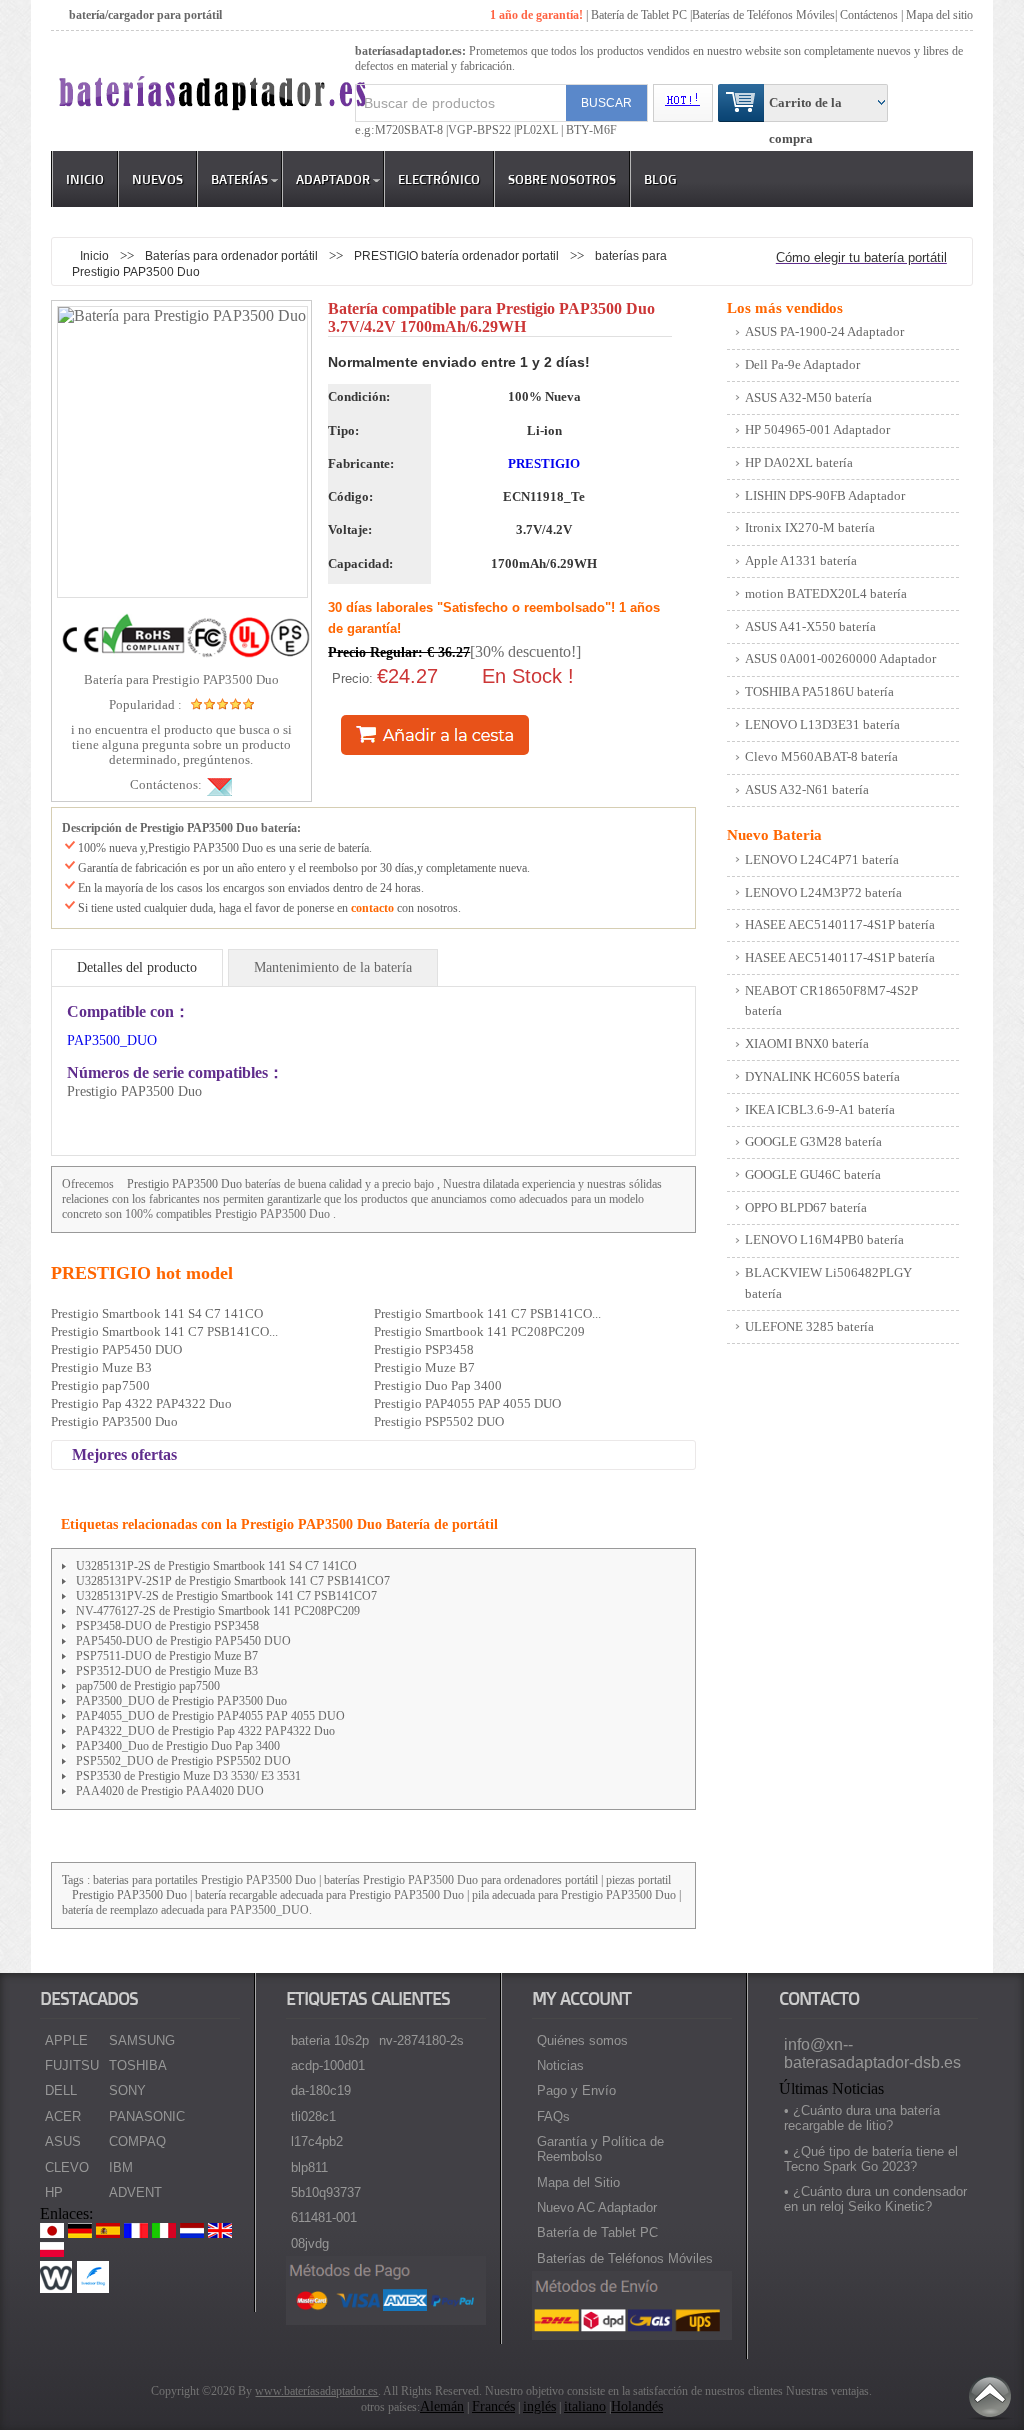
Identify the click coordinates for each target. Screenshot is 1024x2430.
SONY (127, 2090)
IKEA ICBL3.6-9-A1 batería (820, 1109)
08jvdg (310, 2243)
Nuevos (157, 179)
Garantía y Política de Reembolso (600, 2149)
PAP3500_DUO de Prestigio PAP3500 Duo (181, 1701)
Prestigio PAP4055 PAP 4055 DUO (467, 1403)
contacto (372, 908)
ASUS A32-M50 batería (808, 397)
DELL (61, 2090)
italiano (585, 2406)
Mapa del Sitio (578, 2182)
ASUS (63, 2141)
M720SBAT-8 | (411, 130)
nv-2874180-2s (421, 2040)
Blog (660, 179)
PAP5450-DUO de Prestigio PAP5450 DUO (183, 1641)
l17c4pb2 (317, 2141)
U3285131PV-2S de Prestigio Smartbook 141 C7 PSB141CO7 (226, 1596)
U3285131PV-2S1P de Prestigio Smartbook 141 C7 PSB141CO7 (233, 1581)
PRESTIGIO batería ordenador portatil (458, 255)
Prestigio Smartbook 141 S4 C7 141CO (157, 1313)
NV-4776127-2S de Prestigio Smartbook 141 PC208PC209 (218, 1611)
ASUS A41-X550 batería (810, 626)
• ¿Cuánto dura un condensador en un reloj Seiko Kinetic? (875, 2199)
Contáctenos (869, 15)
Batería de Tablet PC (639, 15)
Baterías (239, 179)
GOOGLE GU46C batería (813, 1174)
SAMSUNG (142, 2040)
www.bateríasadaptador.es (316, 2391)
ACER (63, 2116)
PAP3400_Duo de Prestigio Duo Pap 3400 (178, 1746)
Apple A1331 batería (801, 560)
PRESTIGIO (544, 463)
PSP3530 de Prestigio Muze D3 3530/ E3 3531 (188, 1776)
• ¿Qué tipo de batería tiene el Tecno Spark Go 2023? (871, 2159)
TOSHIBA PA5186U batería (819, 691)
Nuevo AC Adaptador (597, 2207)
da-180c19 (321, 2090)
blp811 (309, 2167)
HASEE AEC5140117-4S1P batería (840, 924)
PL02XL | (539, 130)
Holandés (637, 2406)
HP (54, 2192)
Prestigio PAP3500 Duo (184, 1184)
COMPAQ (137, 2141)
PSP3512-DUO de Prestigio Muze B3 (167, 1671)
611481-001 (324, 2217)
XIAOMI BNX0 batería (807, 1043)
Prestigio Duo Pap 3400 (438, 1385)
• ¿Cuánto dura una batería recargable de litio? (862, 2118)
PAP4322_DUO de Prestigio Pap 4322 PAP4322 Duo (205, 1731)
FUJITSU (72, 2065)
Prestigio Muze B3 (101, 1367)
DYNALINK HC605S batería (822, 1076)
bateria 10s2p (330, 2040)
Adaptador (333, 179)
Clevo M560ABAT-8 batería (821, 756)
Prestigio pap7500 (100, 1385)
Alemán (442, 2406)
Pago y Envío (576, 2090)
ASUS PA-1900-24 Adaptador (824, 331)
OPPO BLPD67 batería (806, 1207)
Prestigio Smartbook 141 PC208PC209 (479, 1331)
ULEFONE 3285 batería (809, 1326)
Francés (493, 2406)
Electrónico (439, 179)
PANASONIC (147, 2116)
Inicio (85, 179)
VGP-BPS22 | (482, 130)
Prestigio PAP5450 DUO (116, 1349)
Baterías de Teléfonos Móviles (763, 15)
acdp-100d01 (328, 2065)
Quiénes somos (582, 2040)
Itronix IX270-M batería (810, 527)
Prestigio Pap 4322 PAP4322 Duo (141, 1403)
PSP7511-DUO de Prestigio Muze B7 (167, 1656)
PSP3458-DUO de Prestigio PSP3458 (167, 1626)
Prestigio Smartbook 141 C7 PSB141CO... (487, 1313)
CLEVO (67, 2167)
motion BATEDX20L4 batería (826, 593)
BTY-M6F (590, 130)
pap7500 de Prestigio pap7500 (148, 1686)
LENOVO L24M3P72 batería (823, 892)
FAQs (553, 2116)
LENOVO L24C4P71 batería (822, 859)
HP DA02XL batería (799, 462)
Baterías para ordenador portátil (233, 255)
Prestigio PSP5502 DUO (439, 1421)
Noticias (560, 2065)
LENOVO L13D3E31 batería (822, 724)
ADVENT (135, 2192)
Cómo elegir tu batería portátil (861, 257)
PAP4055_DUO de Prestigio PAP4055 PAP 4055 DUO (210, 1716)
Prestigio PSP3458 (424, 1349)
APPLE (66, 2040)
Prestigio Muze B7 (424, 1367)
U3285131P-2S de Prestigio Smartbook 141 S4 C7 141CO (216, 1566)
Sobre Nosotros (562, 179)
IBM (121, 2167)
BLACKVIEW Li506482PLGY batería (828, 1283)
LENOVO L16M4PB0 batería (824, 1239)
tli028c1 (313, 2116)
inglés (539, 2406)
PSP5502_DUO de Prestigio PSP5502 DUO (183, 1761)
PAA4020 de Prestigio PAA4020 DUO (170, 1791)
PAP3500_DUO (112, 1040)
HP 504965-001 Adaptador (817, 429)
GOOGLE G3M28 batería (813, 1141)
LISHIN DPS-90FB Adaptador (825, 495)
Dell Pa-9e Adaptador (802, 364)
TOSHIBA (138, 2065)
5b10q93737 (326, 2192)
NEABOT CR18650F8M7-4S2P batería (831, 1001)
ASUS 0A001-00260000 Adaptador (840, 658)
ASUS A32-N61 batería (807, 789)
